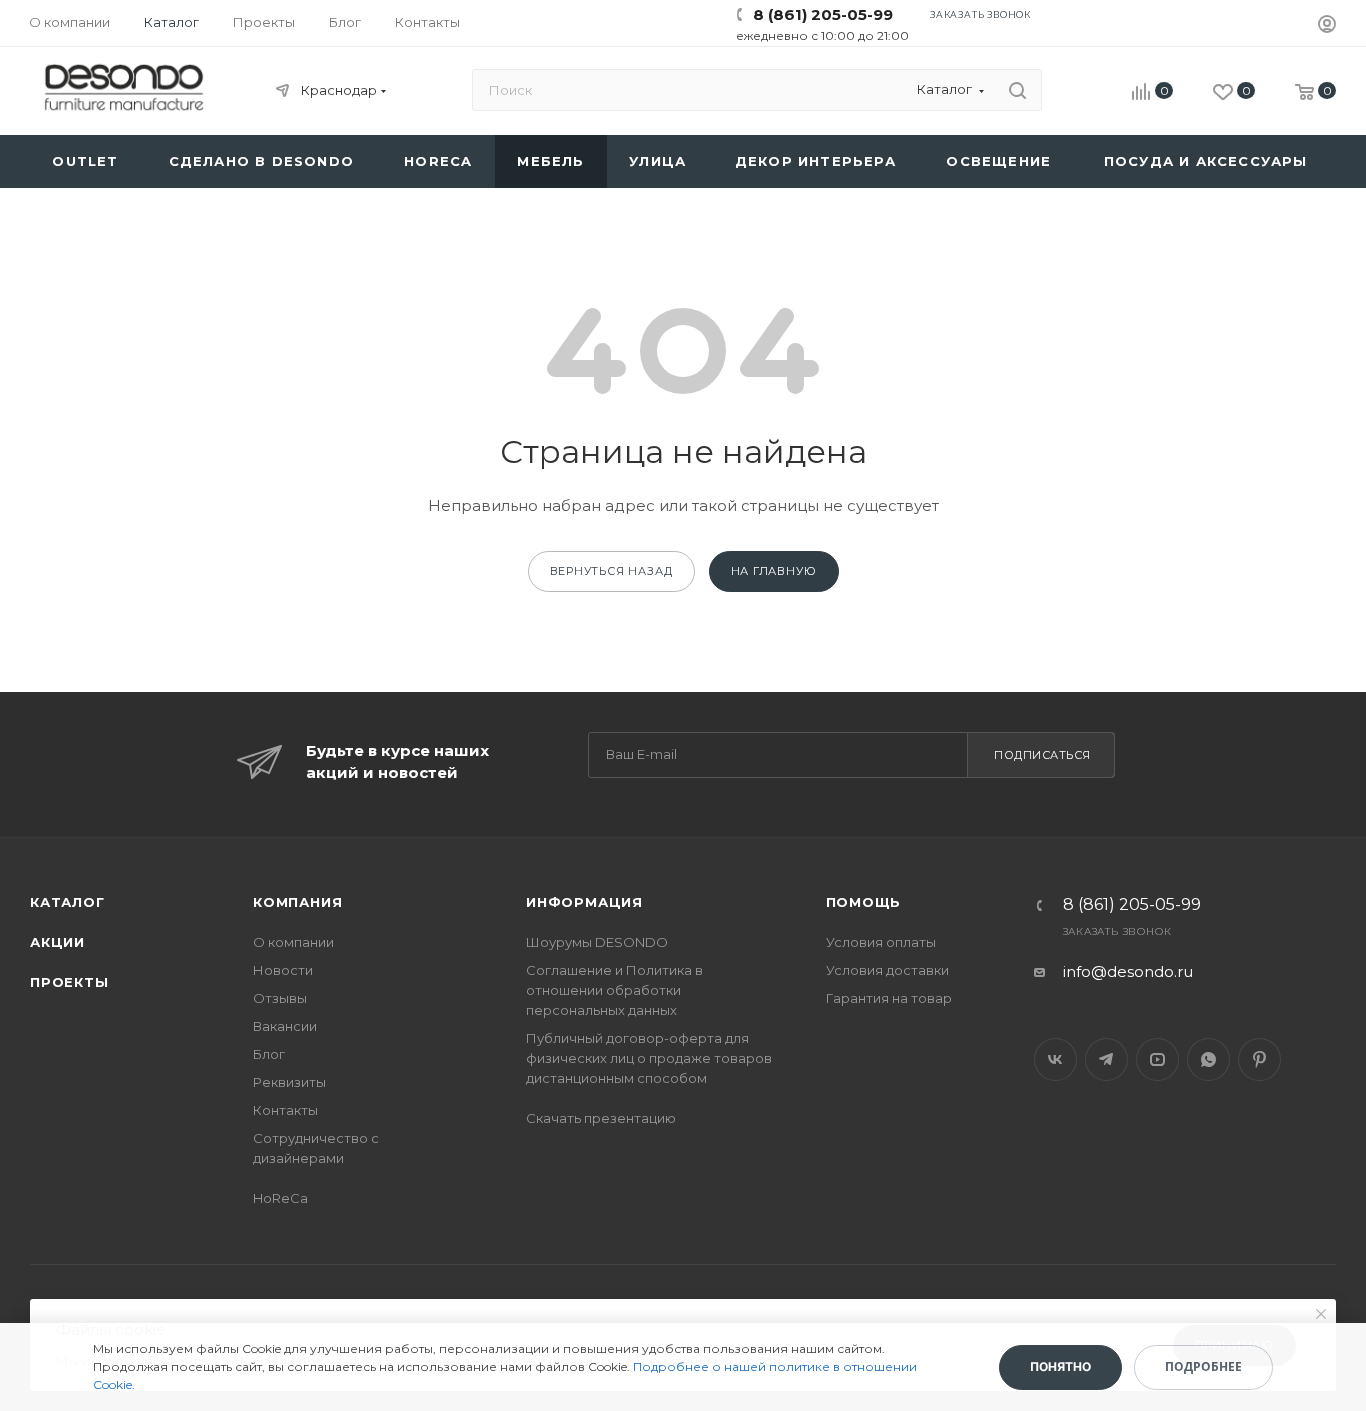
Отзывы (280, 998)
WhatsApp (1208, 1059)
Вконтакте (1055, 1059)
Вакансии (285, 1026)
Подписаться (1042, 755)
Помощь (864, 902)
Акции (57, 942)
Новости (283, 970)
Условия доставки (887, 970)
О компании (293, 942)
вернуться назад (611, 571)
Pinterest (1259, 1059)
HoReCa (280, 1198)
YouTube (1157, 1059)
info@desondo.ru (1128, 971)
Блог (269, 1054)
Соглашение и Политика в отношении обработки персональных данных (614, 990)
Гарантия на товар (889, 998)
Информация (584, 902)
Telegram (1106, 1059)
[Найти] (1017, 90)
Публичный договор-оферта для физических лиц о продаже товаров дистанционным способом (649, 1058)
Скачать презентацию (601, 1118)
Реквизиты (289, 1082)
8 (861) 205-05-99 (823, 14)
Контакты (285, 1110)
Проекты (69, 982)
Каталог (67, 902)
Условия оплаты (881, 942)
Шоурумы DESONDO (597, 942)
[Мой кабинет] (1327, 26)
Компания (297, 902)
